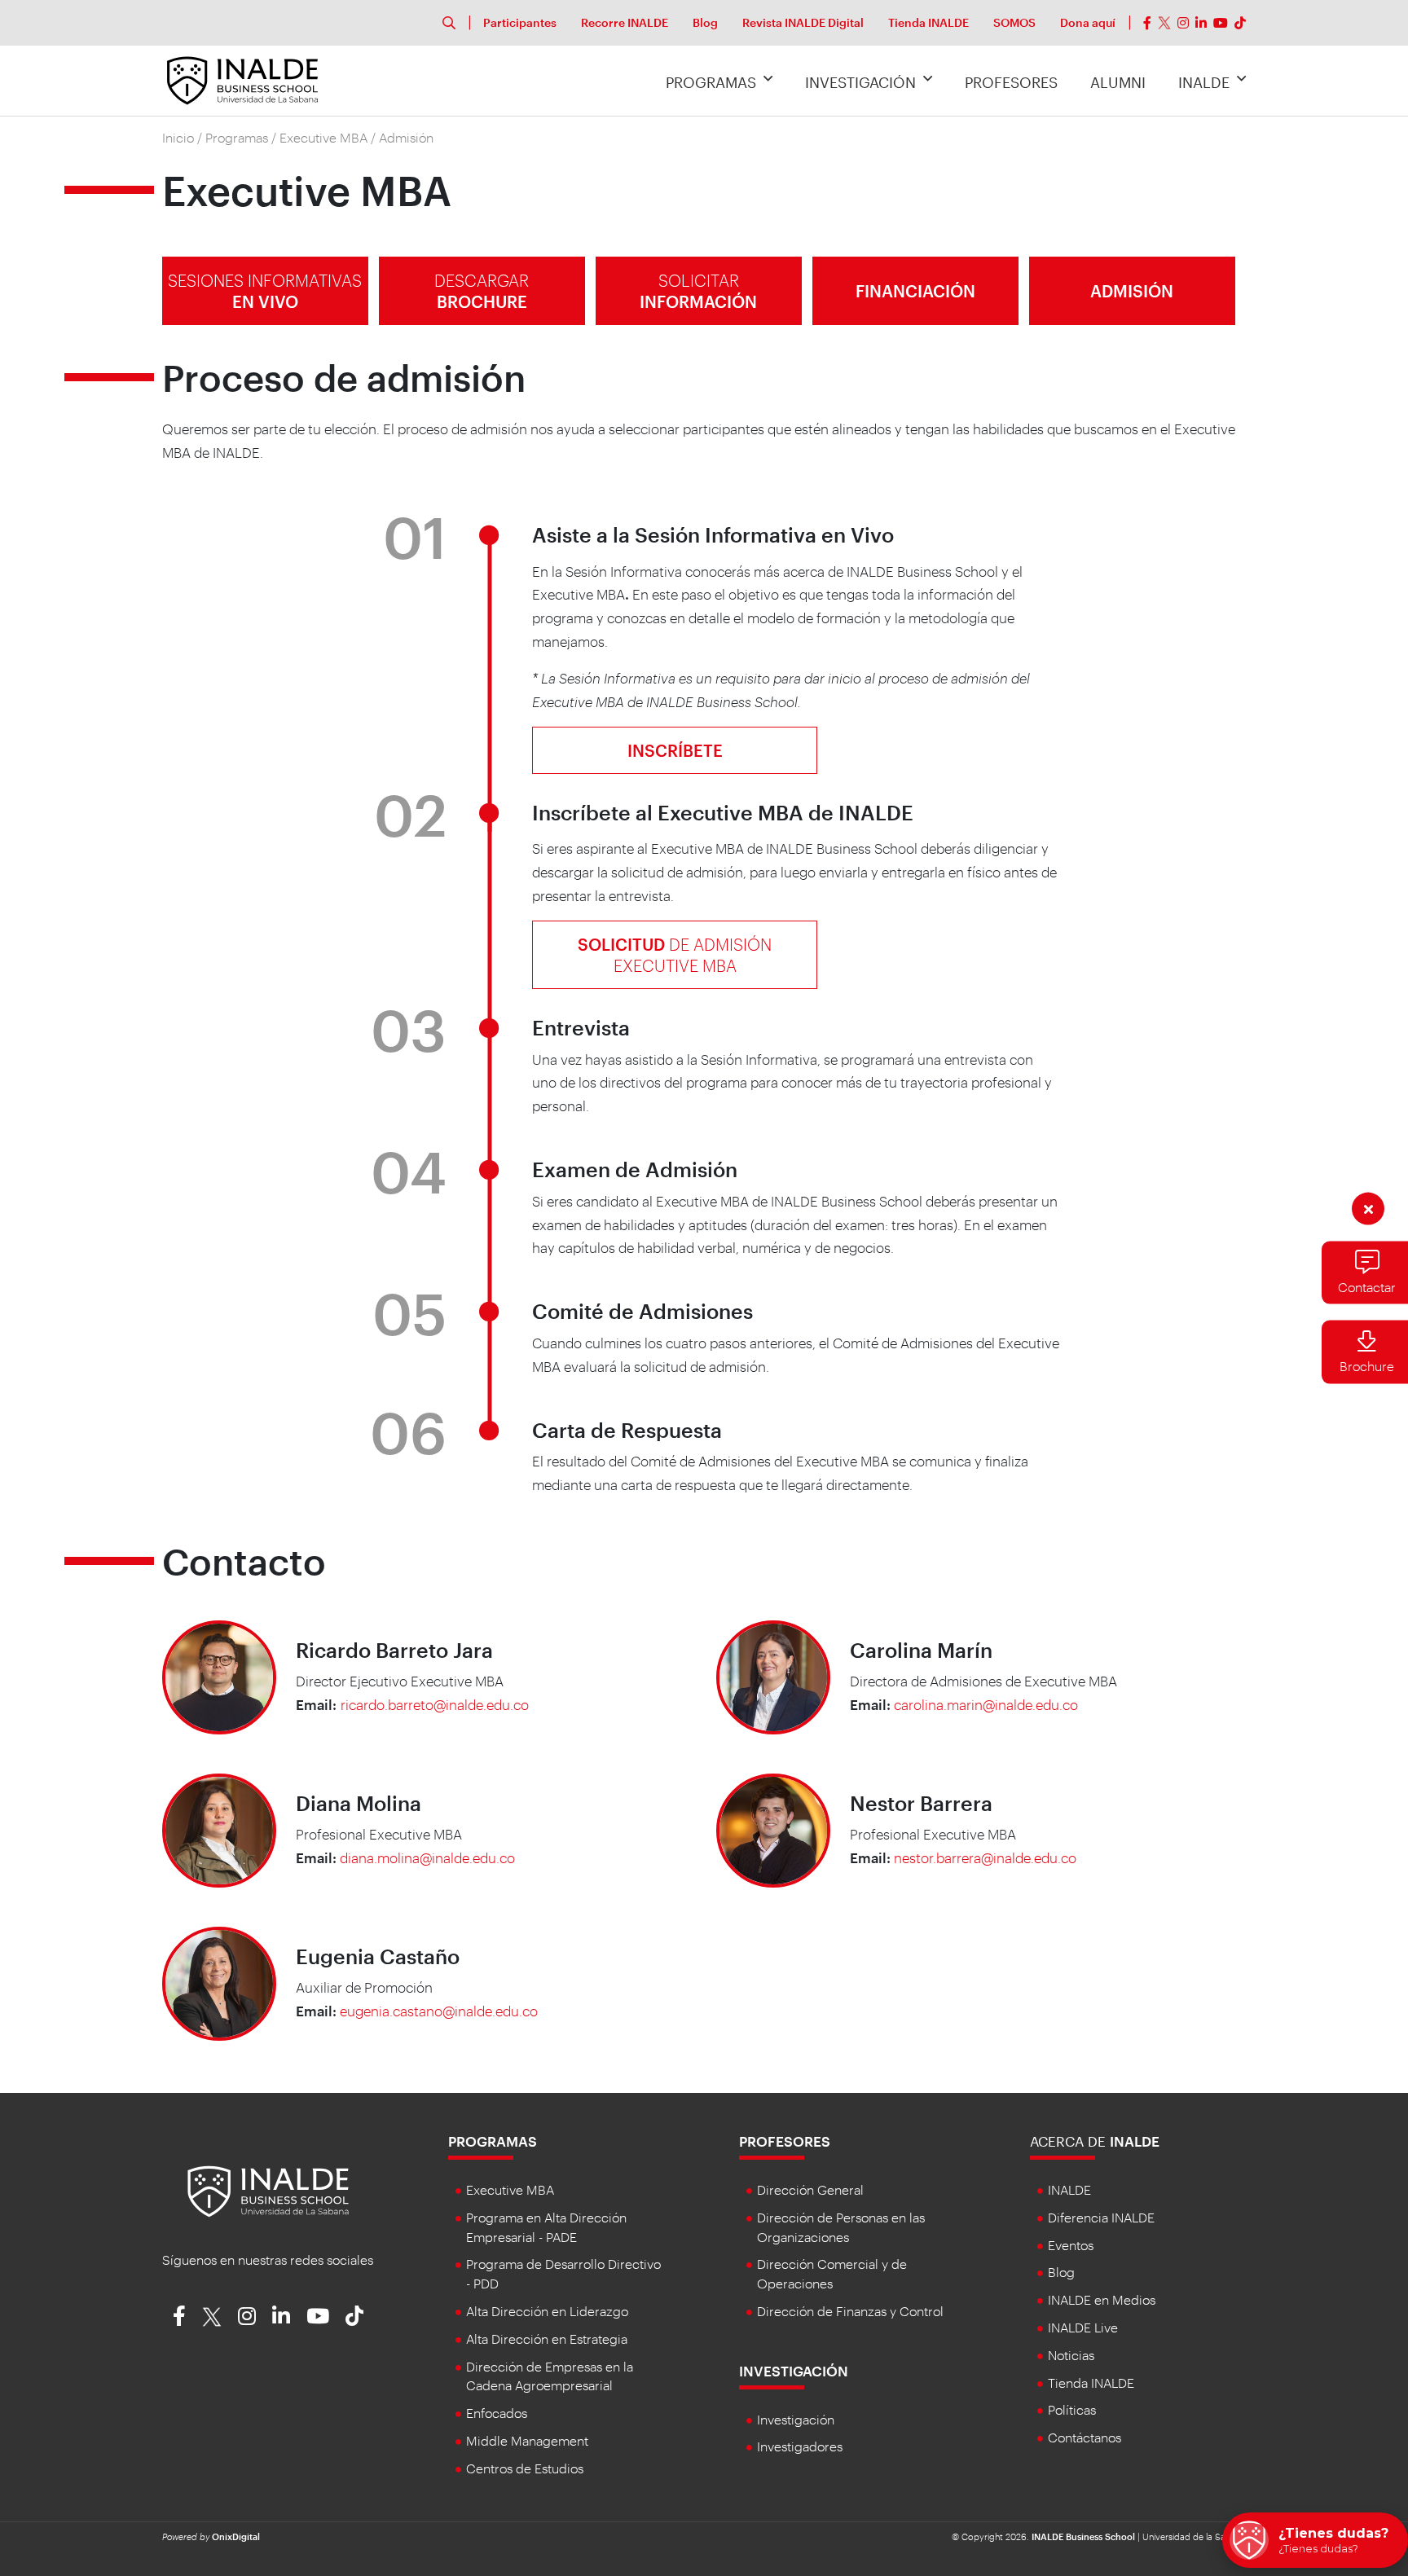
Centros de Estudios (525, 2468)
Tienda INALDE (928, 22)
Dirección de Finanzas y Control (850, 2311)
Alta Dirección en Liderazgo (547, 2311)
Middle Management (527, 2440)
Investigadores (800, 2446)
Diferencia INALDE (1101, 2217)
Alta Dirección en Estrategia (547, 2339)
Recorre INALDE (625, 22)
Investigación (860, 82)
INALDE (1204, 82)
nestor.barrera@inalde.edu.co (985, 1857)
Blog (705, 22)
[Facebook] (1147, 23)
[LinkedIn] (1201, 23)
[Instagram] (1183, 23)
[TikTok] (1240, 23)
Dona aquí (1088, 22)
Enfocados (497, 2413)
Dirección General (810, 2189)
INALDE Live (1083, 2327)
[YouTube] (1221, 23)
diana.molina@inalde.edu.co (427, 1857)
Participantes (520, 22)
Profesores (1011, 82)
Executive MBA (323, 137)
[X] (1164, 23)
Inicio (178, 137)
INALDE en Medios (1102, 2299)
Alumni (1118, 82)
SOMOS (1014, 22)
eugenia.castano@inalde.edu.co (439, 2011)
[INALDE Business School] (242, 78)
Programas (711, 82)
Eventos (1071, 2245)
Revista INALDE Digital (803, 22)
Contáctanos (1085, 2437)
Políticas (1072, 2409)
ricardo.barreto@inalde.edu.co (435, 1704)
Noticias (1071, 2355)
